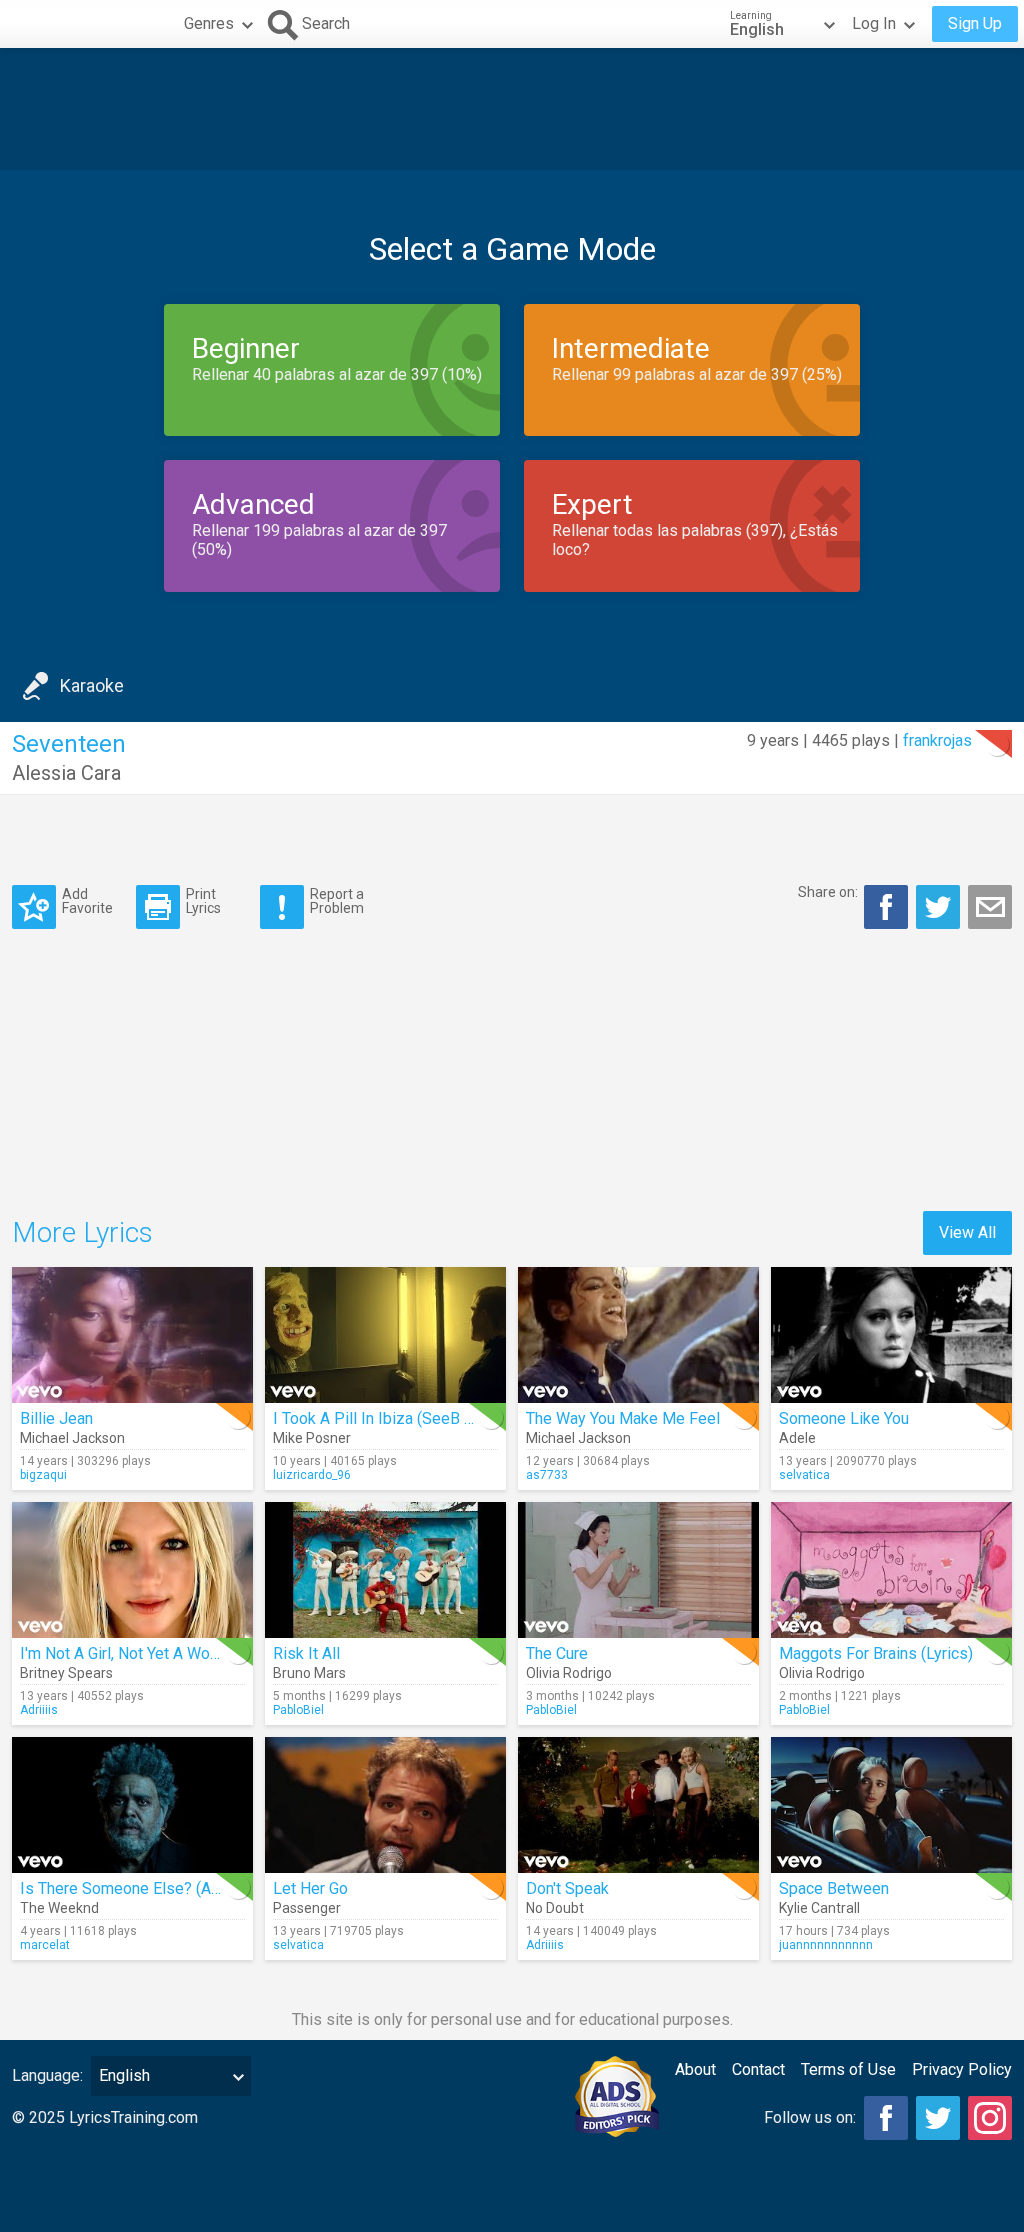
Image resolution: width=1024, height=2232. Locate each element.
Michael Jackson (72, 1438)
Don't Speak (567, 1888)
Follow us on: (810, 2117)
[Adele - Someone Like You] (891, 1335)
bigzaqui (43, 1475)
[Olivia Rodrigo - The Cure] (638, 1570)
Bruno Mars (309, 1673)
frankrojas (937, 740)
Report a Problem (337, 900)
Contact (758, 2069)
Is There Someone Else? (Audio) (133, 1888)
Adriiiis (39, 1710)
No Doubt (555, 1908)
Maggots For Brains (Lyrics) (876, 1653)
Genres (209, 23)
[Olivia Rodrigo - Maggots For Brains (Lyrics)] (891, 1570)
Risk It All (306, 1653)
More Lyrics (82, 1232)
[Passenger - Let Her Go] (385, 1805)
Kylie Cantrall (819, 1908)
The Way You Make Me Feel (623, 1418)
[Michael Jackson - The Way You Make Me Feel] (638, 1335)
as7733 (547, 1475)
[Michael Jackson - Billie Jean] (132, 1335)
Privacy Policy (962, 2069)
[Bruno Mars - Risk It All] (385, 1570)
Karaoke (92, 685)
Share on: (828, 892)
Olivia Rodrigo (569, 1673)
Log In (874, 23)
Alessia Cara (66, 773)
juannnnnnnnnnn (826, 1945)
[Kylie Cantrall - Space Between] (891, 1805)
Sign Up (975, 23)
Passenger (307, 1908)
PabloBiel (298, 1710)
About (695, 2069)
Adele (797, 1438)
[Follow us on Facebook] (886, 2118)
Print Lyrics (203, 900)
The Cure (557, 1653)
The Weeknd (59, 1908)
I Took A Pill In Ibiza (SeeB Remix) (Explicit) (425, 1418)
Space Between (834, 1888)
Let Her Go (310, 1888)
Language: (47, 2075)
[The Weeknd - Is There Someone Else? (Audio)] (132, 1805)
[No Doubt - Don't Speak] (638, 1805)
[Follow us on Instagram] (990, 2118)
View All (967, 1232)
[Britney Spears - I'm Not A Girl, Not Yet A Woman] (132, 1570)
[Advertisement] (512, 109)
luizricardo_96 (312, 1475)
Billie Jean (56, 1418)
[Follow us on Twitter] (938, 2118)
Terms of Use (848, 2069)
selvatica (804, 1475)
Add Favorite (87, 900)
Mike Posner (312, 1438)
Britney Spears (66, 1673)
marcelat (45, 1945)
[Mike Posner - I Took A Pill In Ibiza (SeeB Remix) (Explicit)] (385, 1335)
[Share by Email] (990, 907)
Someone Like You (844, 1418)
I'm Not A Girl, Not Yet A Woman (129, 1653)
